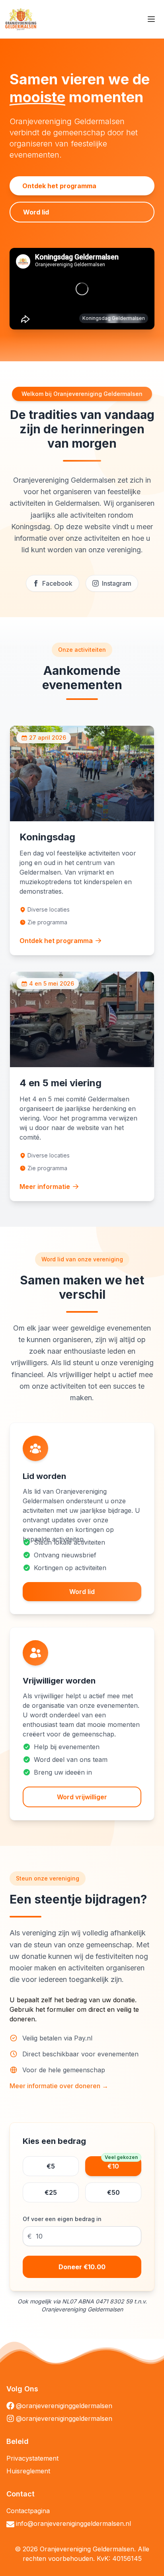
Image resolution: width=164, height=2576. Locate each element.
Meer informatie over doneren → (59, 2086)
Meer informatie (45, 1187)
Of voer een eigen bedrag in (62, 2219)
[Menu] (151, 19)
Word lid (36, 212)
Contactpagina (28, 2511)
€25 (51, 2192)
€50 (113, 2192)
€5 (51, 2166)
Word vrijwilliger (82, 1797)
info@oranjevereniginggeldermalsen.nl (73, 2523)
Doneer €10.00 (82, 2267)
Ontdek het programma (59, 186)
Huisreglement (28, 2471)
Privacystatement (32, 2458)
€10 (121, 2163)
